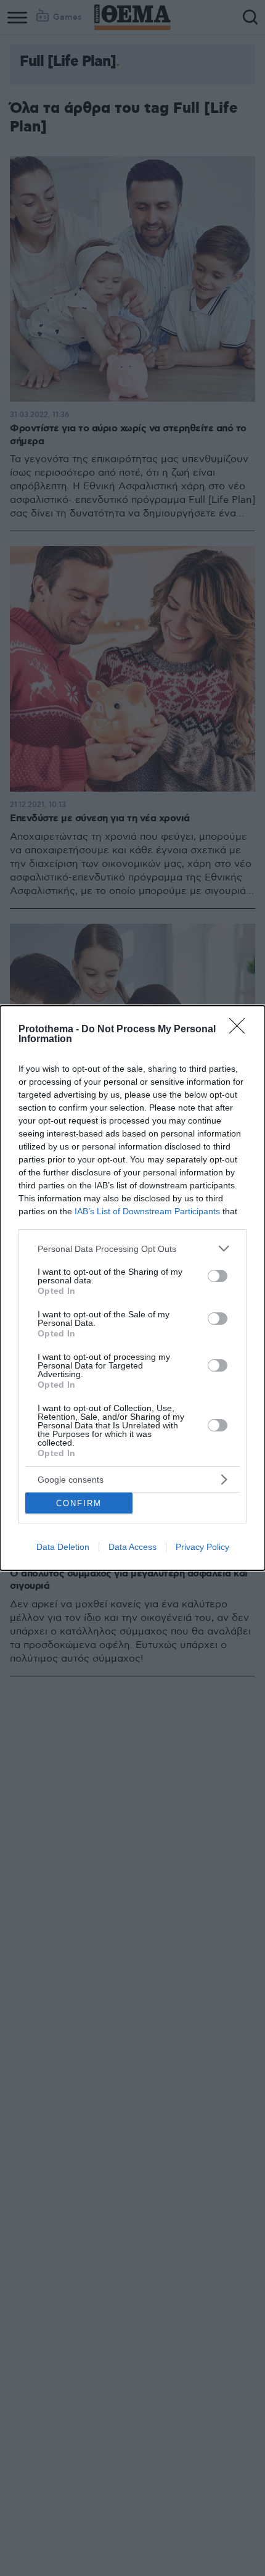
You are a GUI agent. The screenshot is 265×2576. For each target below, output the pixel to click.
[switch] (218, 1276)
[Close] (241, 1030)
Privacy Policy (202, 1547)
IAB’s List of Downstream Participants (147, 1211)
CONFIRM (79, 1503)
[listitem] (132, 1249)
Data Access (132, 1547)
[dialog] (132, 1288)
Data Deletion (63, 1547)
